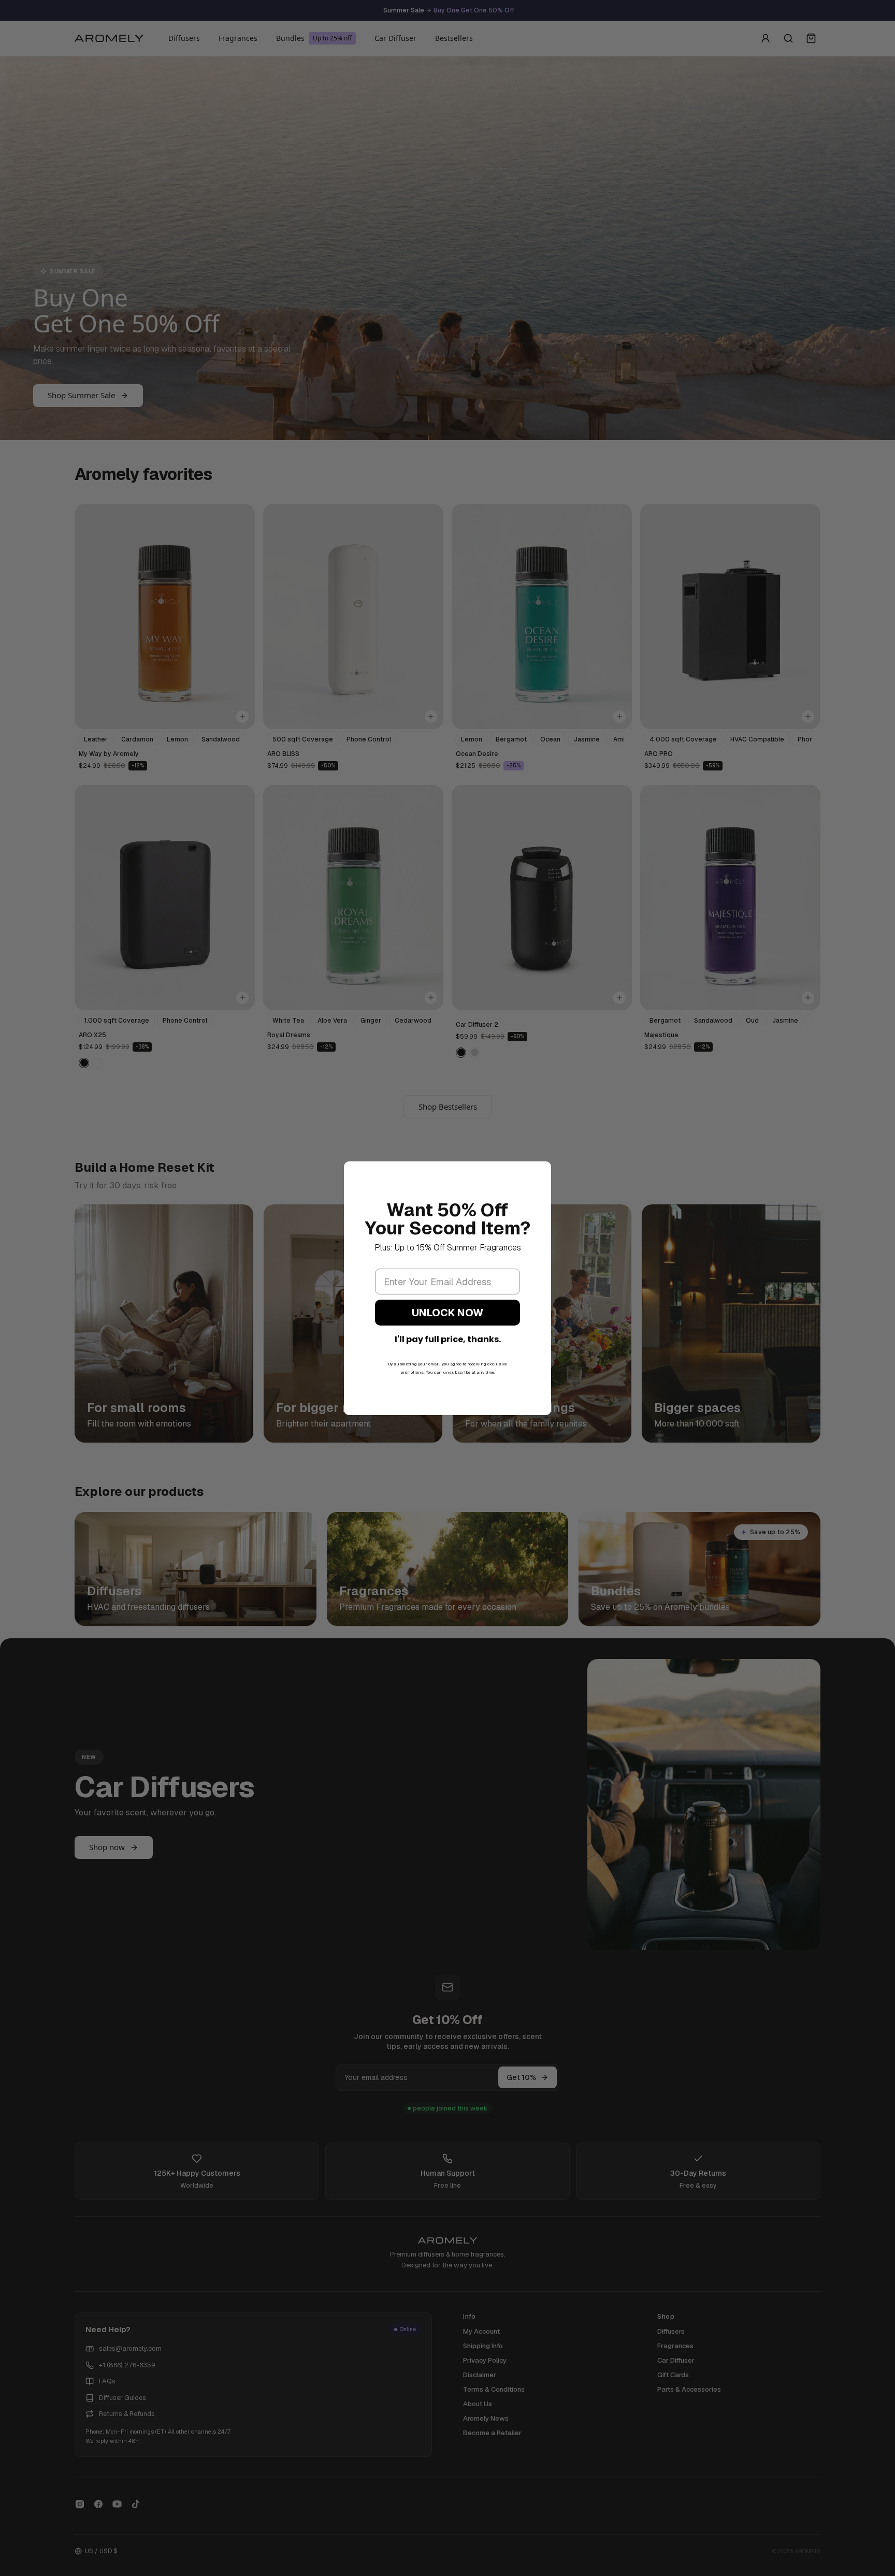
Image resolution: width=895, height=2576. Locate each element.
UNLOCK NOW (447, 1313)
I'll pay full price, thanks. (448, 1339)
